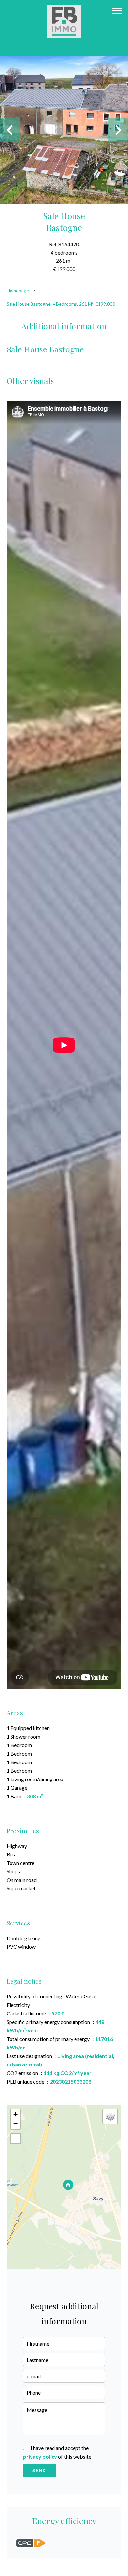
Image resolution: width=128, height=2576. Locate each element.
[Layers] (110, 2117)
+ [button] (16, 2114)
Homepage (18, 290)
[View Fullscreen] (15, 2138)
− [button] (16, 2124)
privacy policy (40, 2456)
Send (39, 2471)
